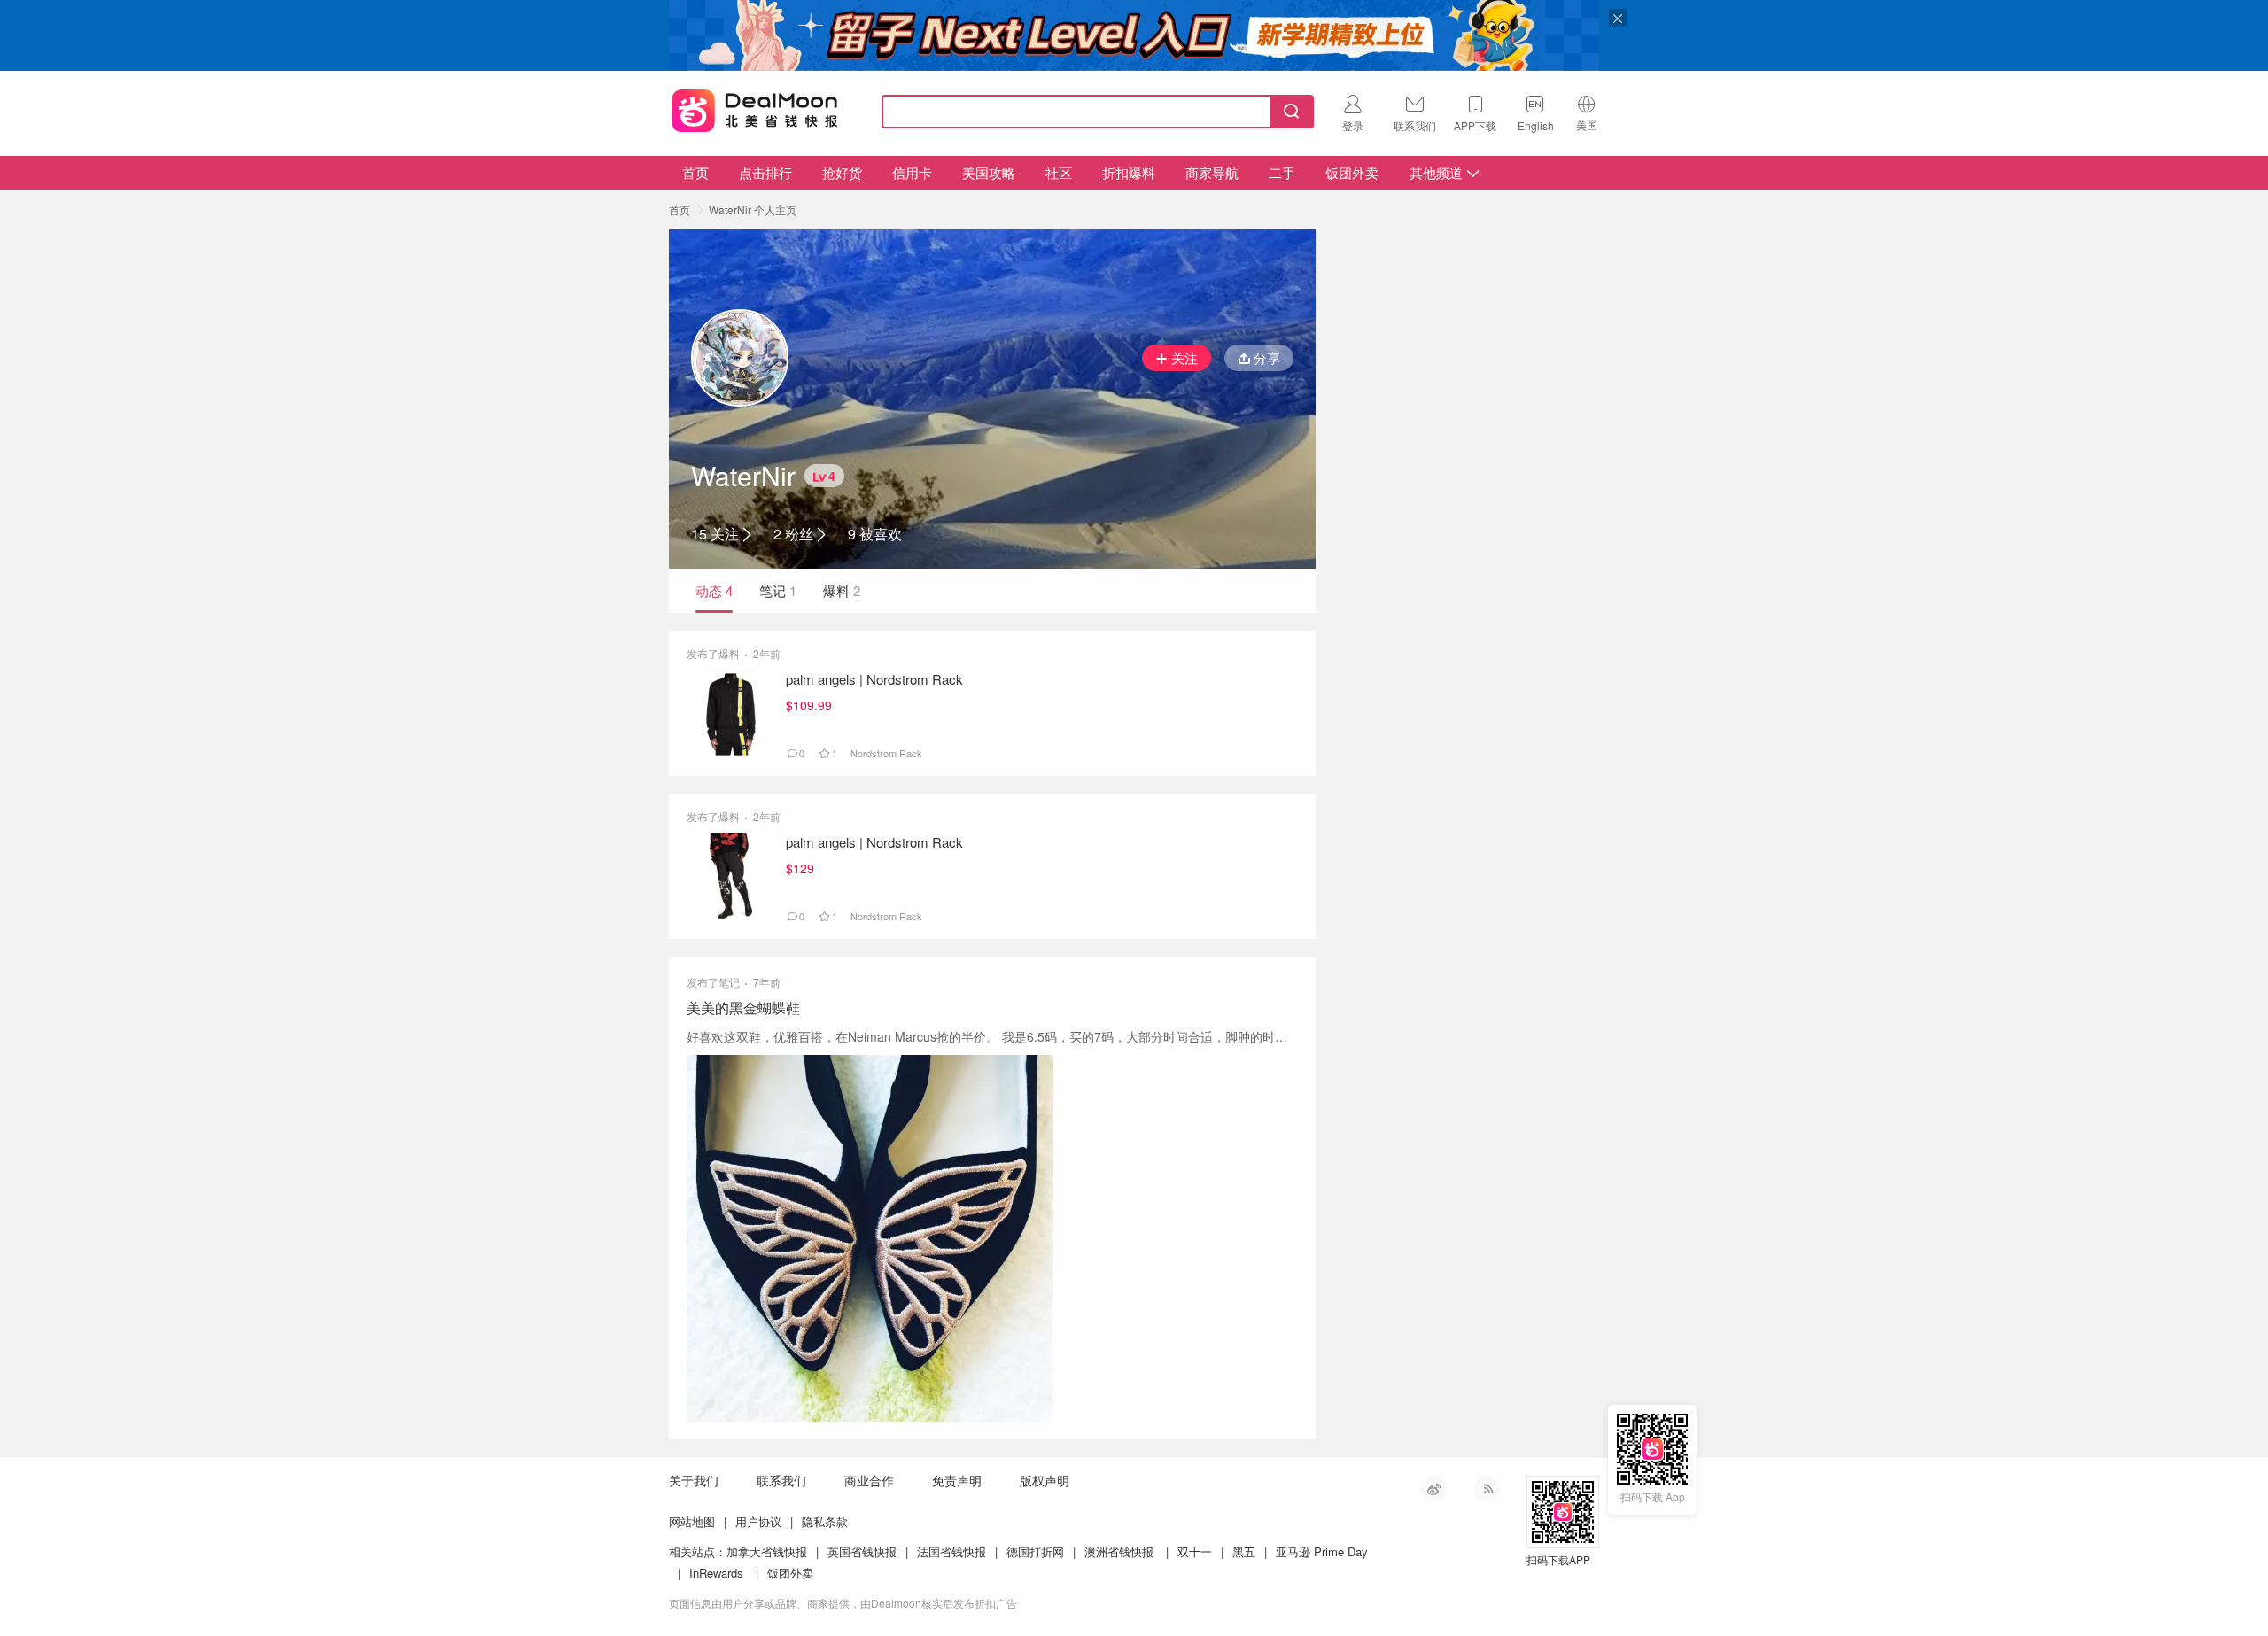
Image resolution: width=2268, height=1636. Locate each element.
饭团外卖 (1352, 172)
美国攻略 (989, 172)
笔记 (778, 590)
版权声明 (1045, 1480)
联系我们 (781, 1480)
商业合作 (869, 1480)
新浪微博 (1433, 1489)
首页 (695, 172)
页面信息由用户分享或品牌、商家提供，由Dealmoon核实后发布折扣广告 (843, 1603)
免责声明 (957, 1480)
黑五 (1244, 1551)
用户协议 (758, 1521)
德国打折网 (1035, 1551)
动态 (714, 590)
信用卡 (912, 172)
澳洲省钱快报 (1119, 1551)
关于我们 (694, 1480)
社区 (1059, 172)
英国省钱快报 (862, 1551)
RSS (1487, 1489)
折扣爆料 (1129, 172)
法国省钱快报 (951, 1551)
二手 (1282, 172)
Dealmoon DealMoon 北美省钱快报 (755, 108)
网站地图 (692, 1521)
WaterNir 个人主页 (753, 209)
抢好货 (842, 172)
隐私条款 (825, 1521)
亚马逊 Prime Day (1322, 1551)
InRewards (716, 1573)
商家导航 (1212, 172)
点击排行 (765, 172)
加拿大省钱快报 (767, 1551)
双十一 (1195, 1551)
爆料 (842, 590)
